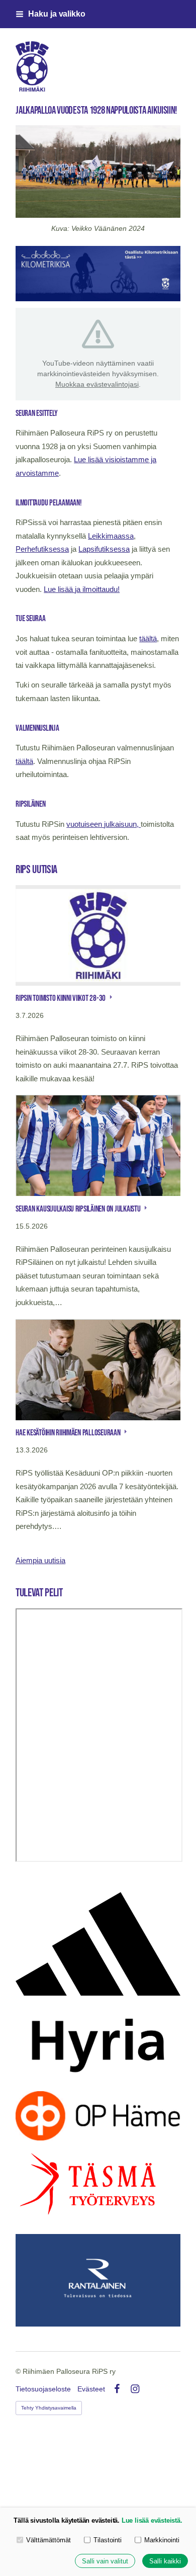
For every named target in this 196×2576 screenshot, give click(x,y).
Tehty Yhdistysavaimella (49, 2408)
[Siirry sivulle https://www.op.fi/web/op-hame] (98, 2116)
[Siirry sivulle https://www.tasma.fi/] (98, 2187)
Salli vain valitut (105, 2561)
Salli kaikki (165, 2561)
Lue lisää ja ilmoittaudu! (82, 589)
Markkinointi (162, 2540)
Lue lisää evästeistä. (152, 2520)
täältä (148, 639)
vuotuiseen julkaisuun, (104, 824)
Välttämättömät (48, 2540)
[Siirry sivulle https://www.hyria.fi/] (98, 2043)
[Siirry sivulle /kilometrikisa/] (98, 274)
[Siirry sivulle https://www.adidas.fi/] (98, 1944)
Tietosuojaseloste (43, 2389)
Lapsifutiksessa (104, 549)
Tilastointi (108, 2540)
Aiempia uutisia (40, 1561)
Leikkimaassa (111, 536)
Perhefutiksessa (42, 549)
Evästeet (91, 2389)
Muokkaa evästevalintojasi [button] (97, 384)
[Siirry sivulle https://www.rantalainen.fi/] (98, 2280)
